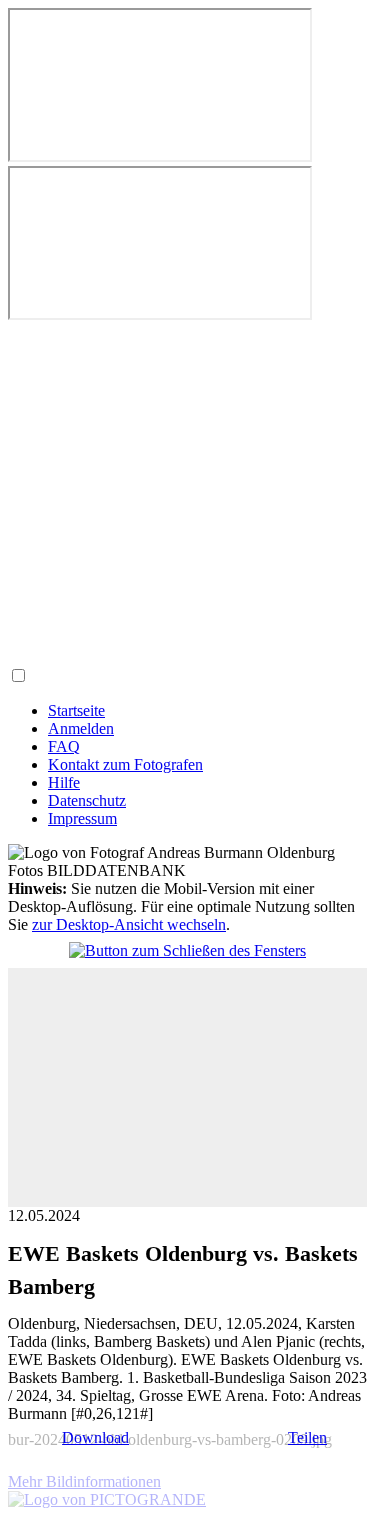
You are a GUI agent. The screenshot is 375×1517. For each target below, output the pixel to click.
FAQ (64, 746)
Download (95, 1437)
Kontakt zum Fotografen (125, 764)
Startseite (76, 710)
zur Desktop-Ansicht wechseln (129, 924)
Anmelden (81, 728)
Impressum (82, 818)
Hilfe (64, 782)
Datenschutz (87, 800)
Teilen (307, 1437)
